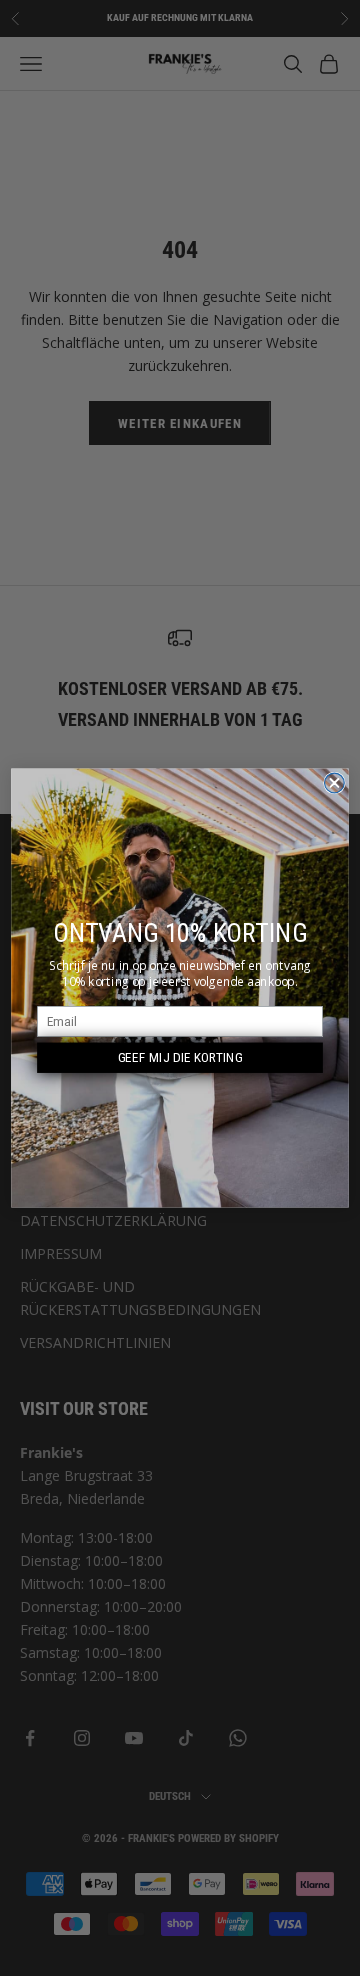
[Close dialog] (335, 783)
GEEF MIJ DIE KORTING (180, 1058)
